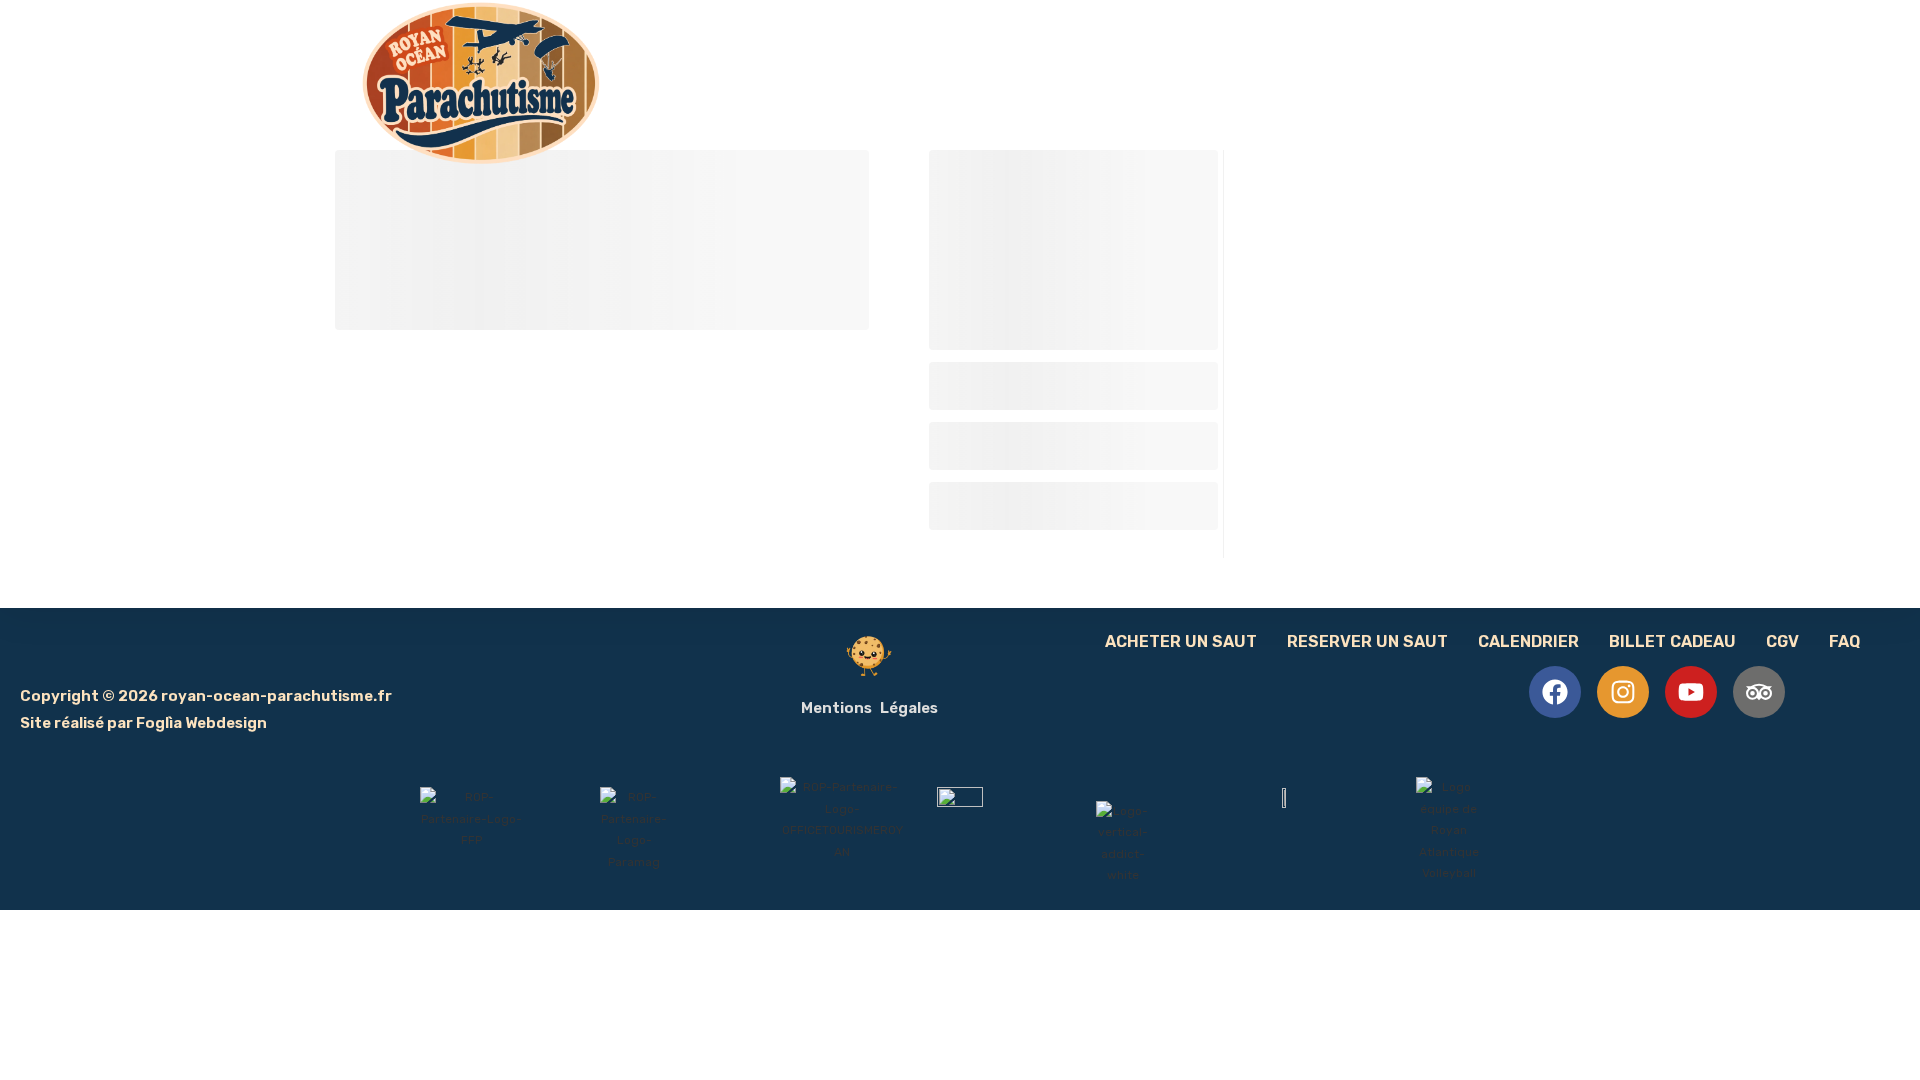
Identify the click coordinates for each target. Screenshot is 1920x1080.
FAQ (1844, 641)
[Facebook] (1555, 692)
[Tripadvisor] (1759, 692)
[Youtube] (1691, 692)
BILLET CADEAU (1672, 641)
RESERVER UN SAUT (1367, 641)
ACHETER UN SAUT (1181, 641)
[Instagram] (1623, 692)
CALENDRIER (1528, 641)
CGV (1782, 641)
